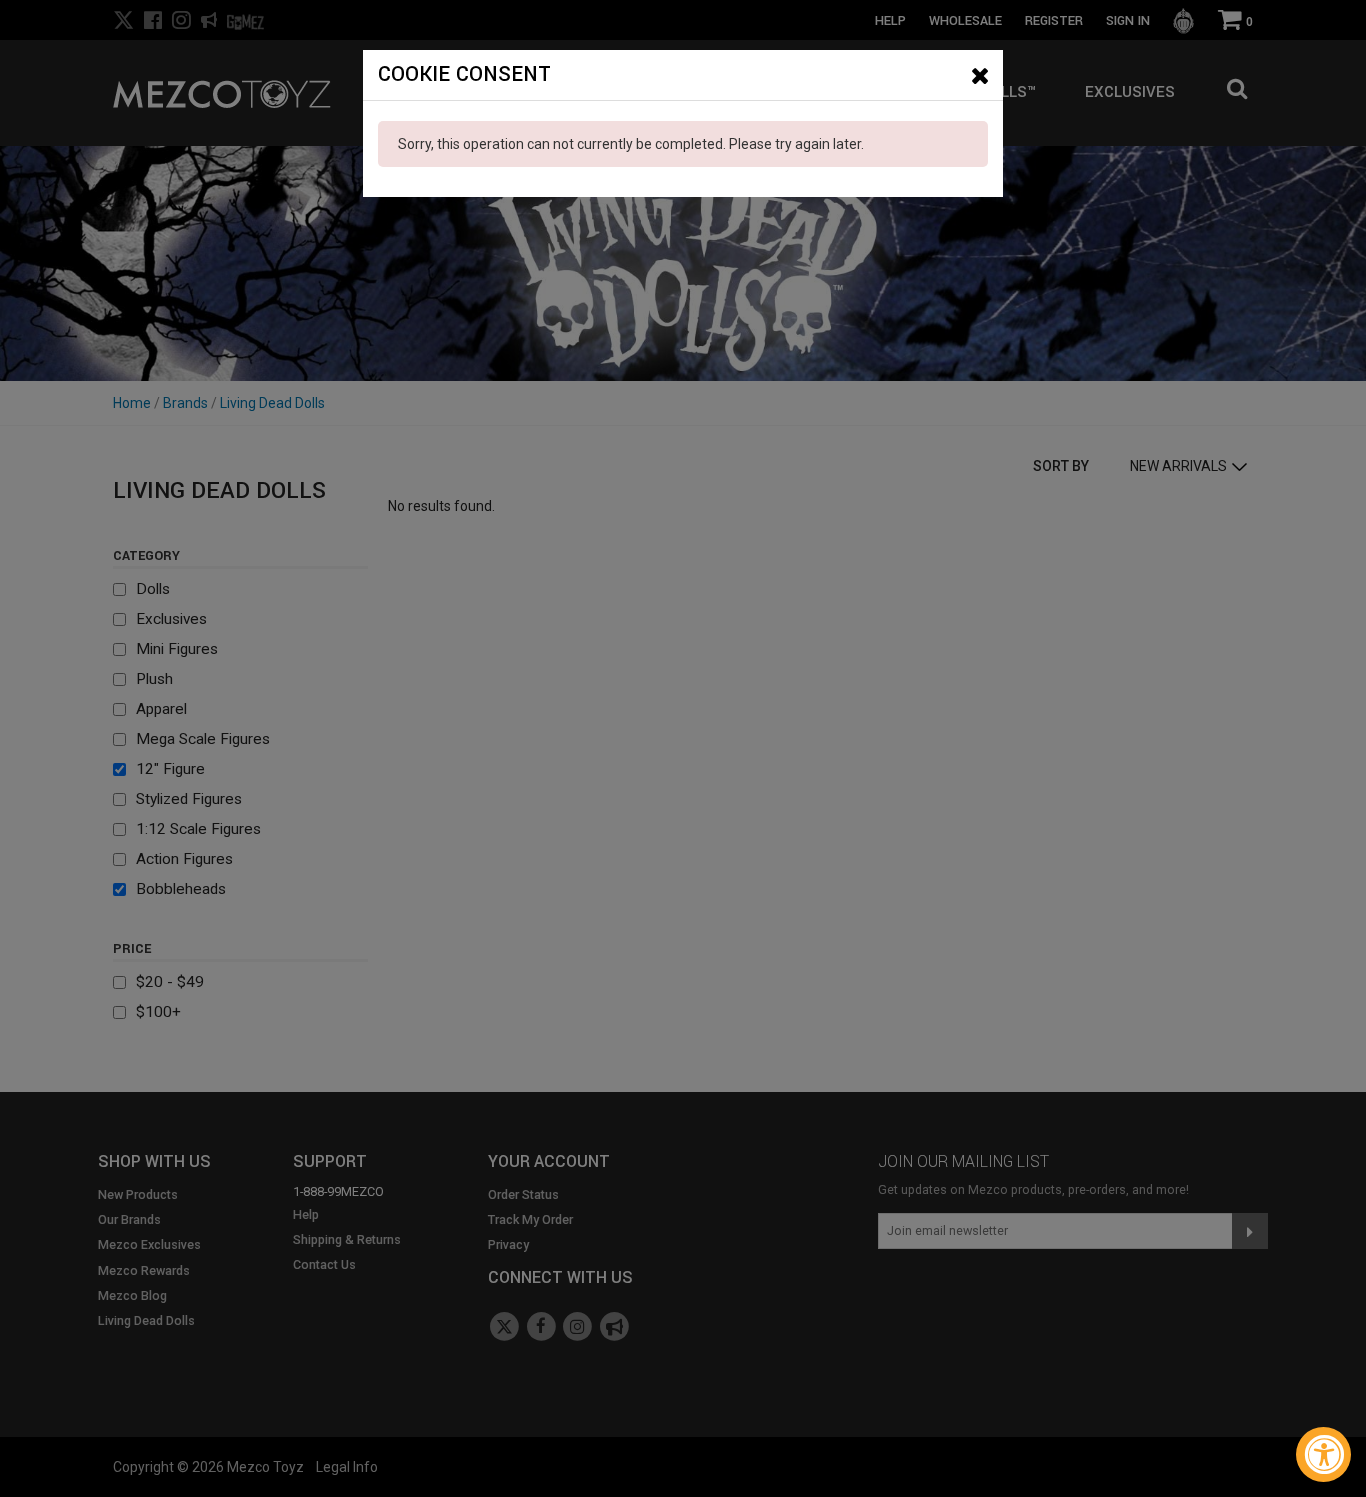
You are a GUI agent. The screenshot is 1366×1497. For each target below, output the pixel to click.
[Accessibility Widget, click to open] (1323, 1454)
